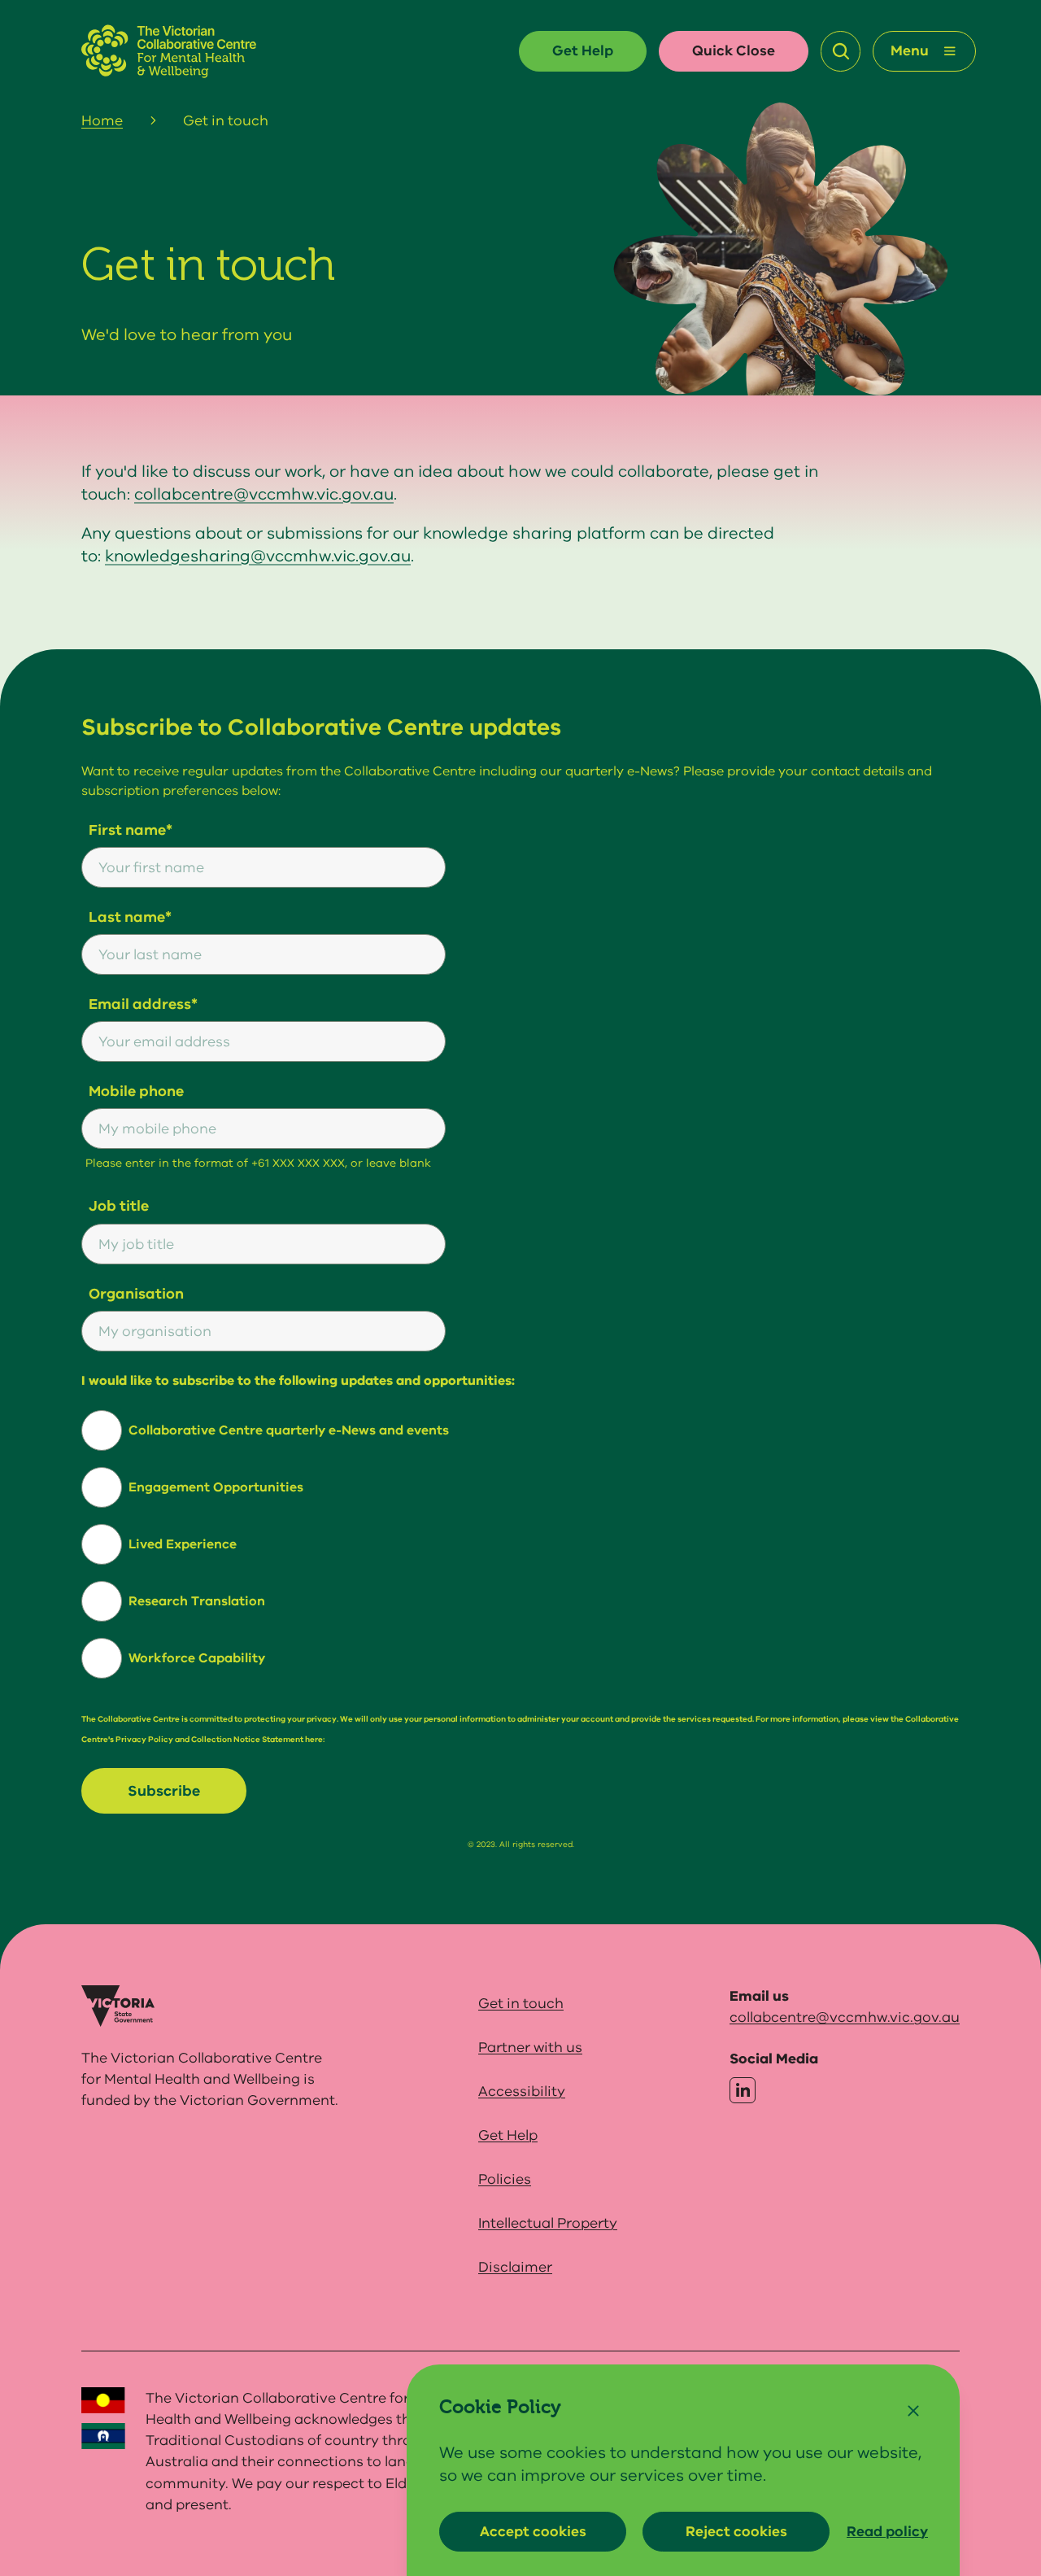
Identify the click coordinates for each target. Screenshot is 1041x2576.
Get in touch (521, 2003)
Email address (140, 1004)
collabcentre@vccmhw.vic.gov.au (264, 494)
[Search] (841, 51)
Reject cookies (736, 2531)
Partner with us (530, 2047)
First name (127, 830)
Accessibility (522, 2091)
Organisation (136, 1294)
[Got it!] (913, 2411)
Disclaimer (515, 2267)
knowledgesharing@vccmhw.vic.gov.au (258, 556)
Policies (505, 2179)
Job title (119, 1206)
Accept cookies (533, 2531)
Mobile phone (136, 1091)
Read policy (887, 2531)
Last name (127, 917)
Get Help (583, 50)
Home (102, 120)
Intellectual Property (548, 2223)
